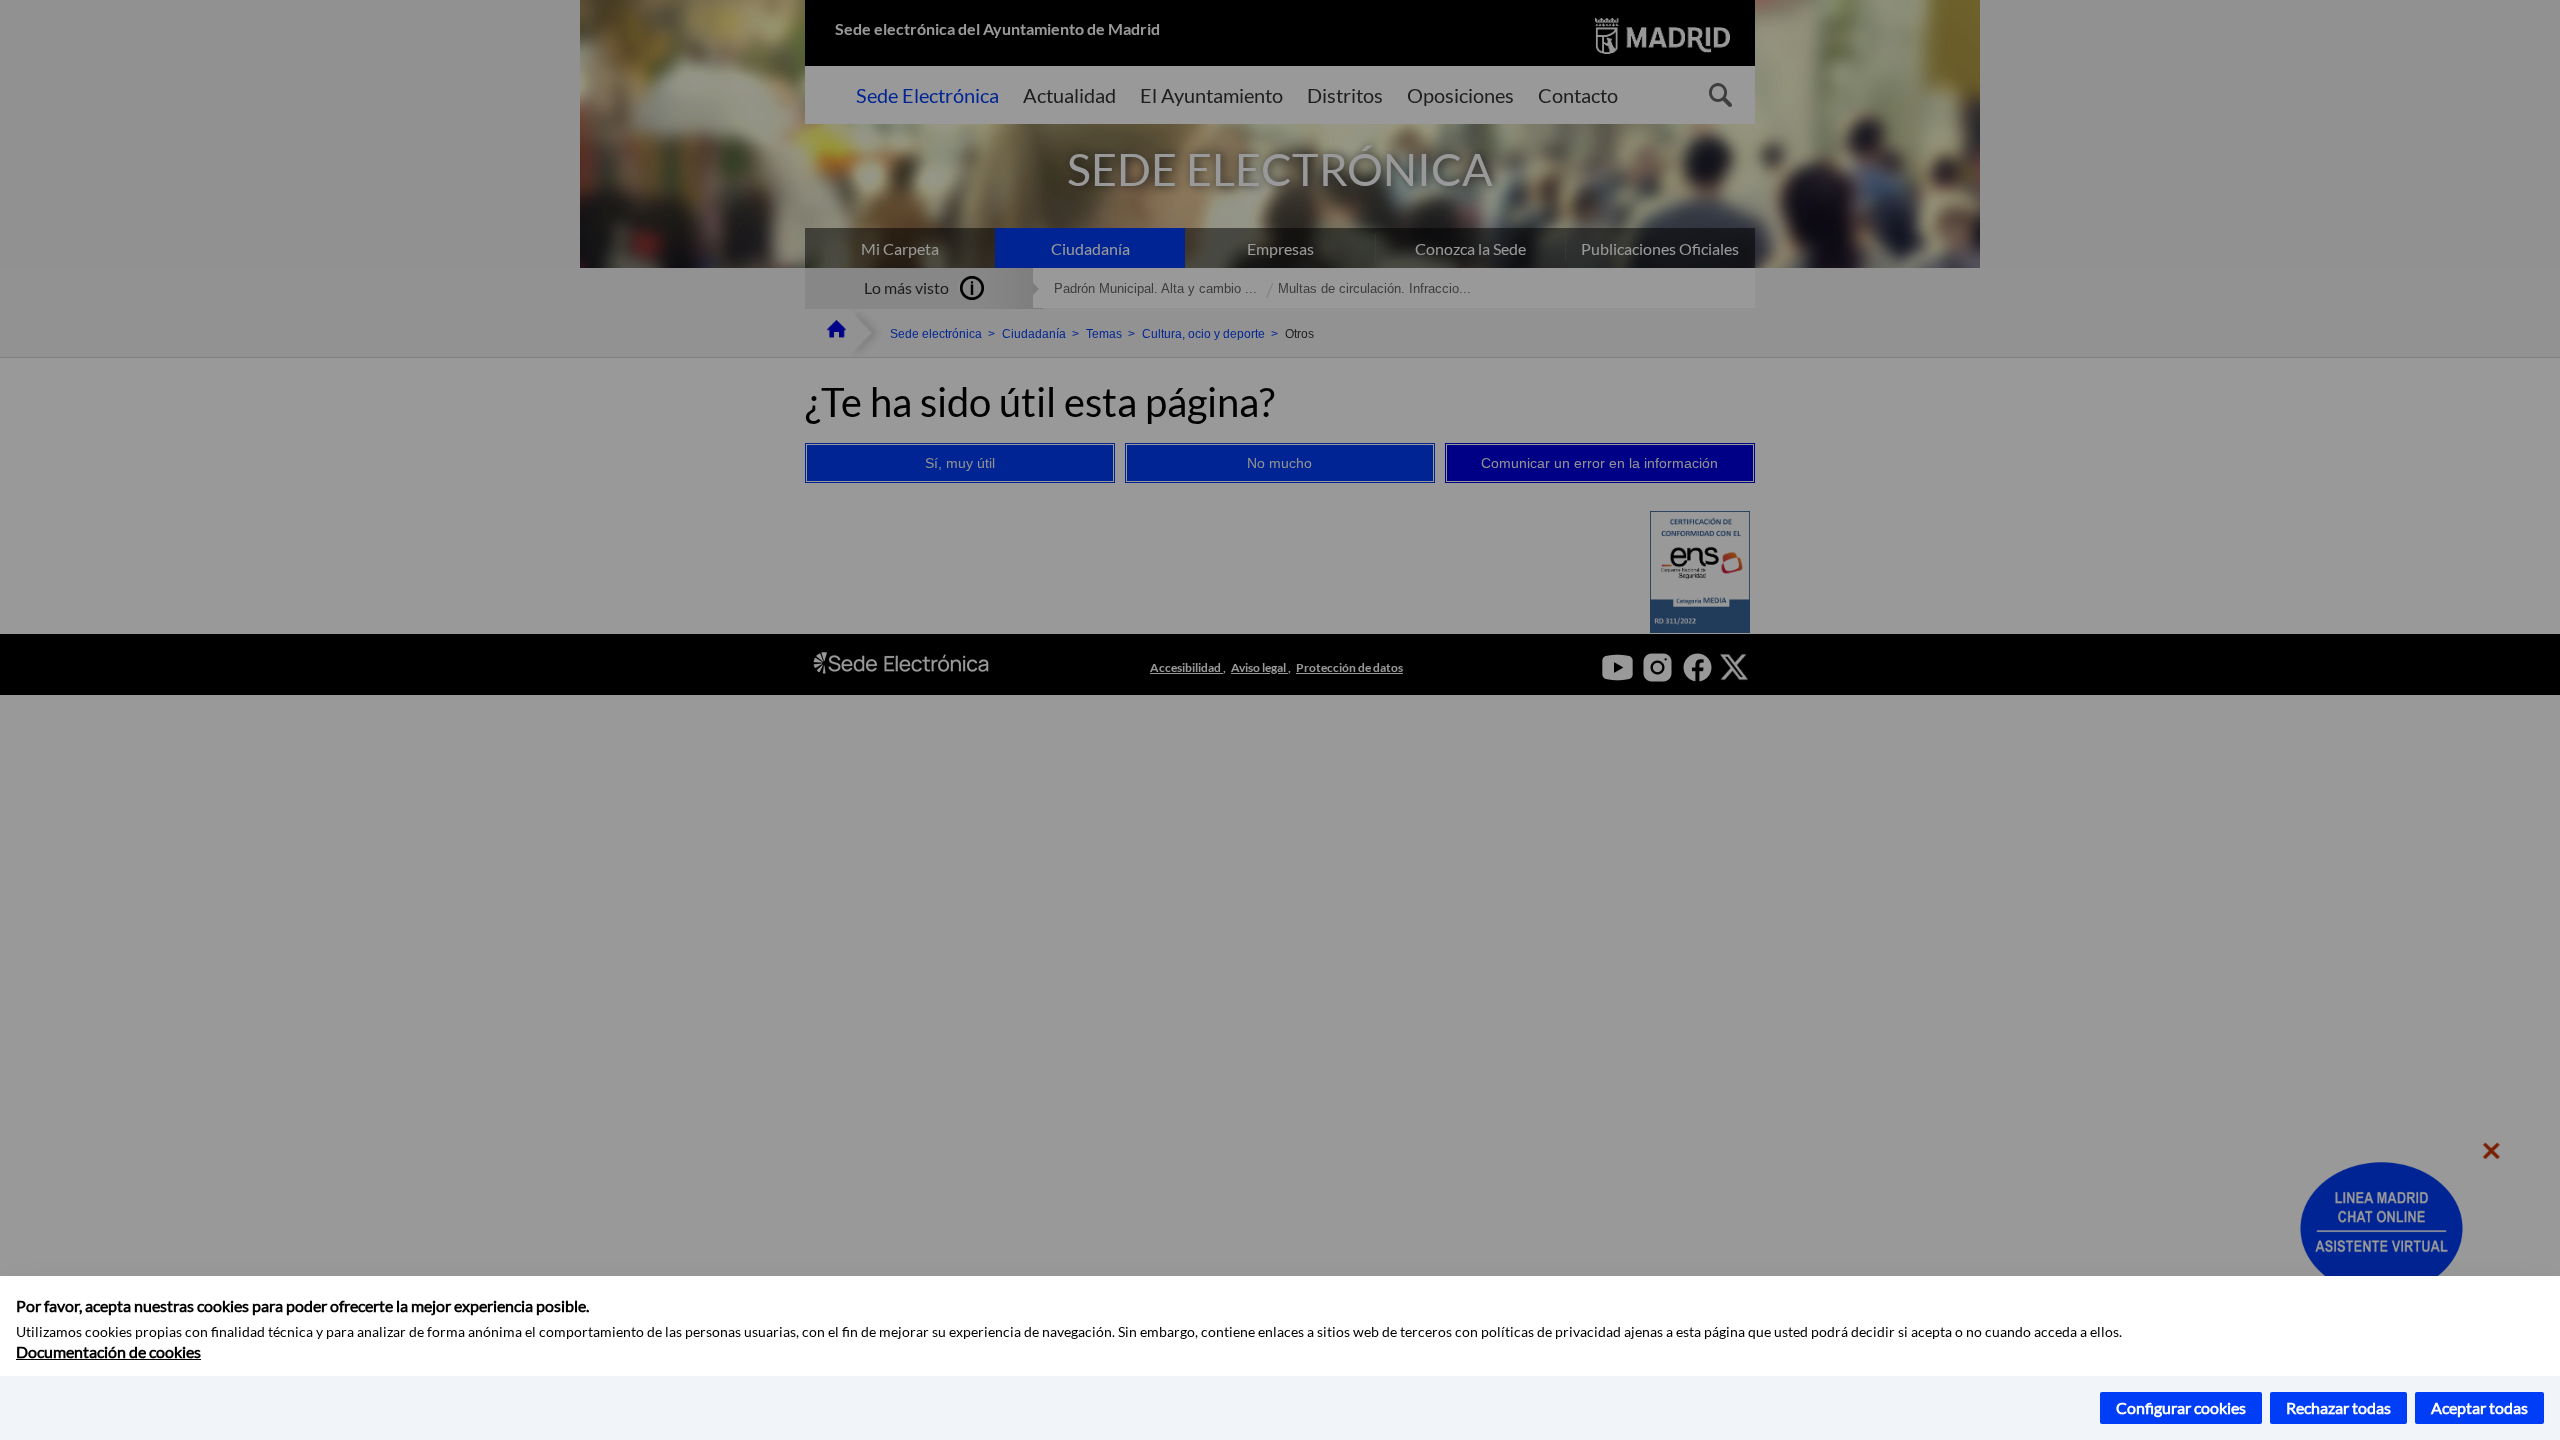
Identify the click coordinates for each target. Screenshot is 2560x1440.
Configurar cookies (2181, 1407)
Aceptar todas (2479, 1407)
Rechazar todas (2338, 1407)
